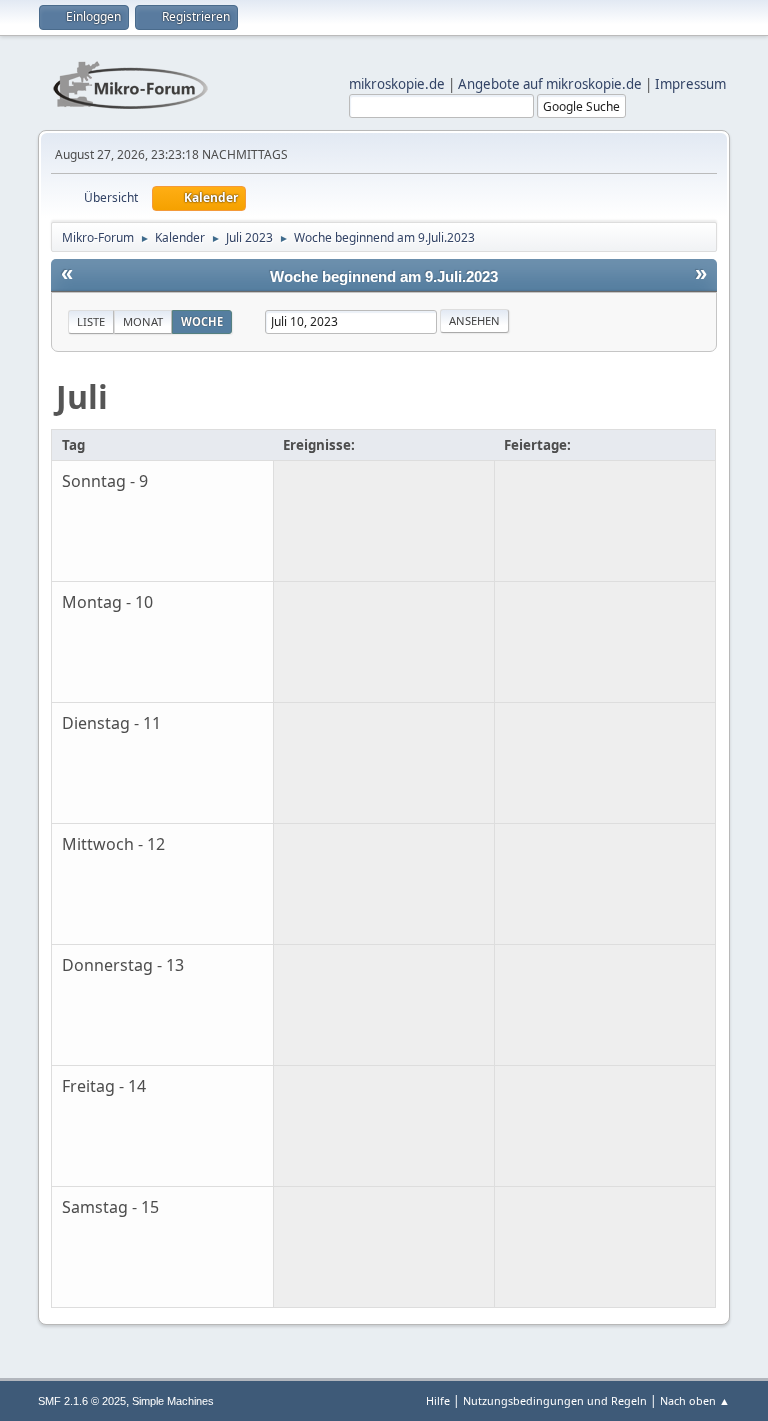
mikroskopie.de (397, 84)
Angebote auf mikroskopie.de (550, 84)
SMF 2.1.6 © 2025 (82, 1401)
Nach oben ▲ (695, 1400)
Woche (202, 321)
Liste (91, 321)
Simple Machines (173, 1401)
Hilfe (438, 1400)
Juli (82, 396)
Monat (143, 321)
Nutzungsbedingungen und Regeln (555, 1400)
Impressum (690, 84)
